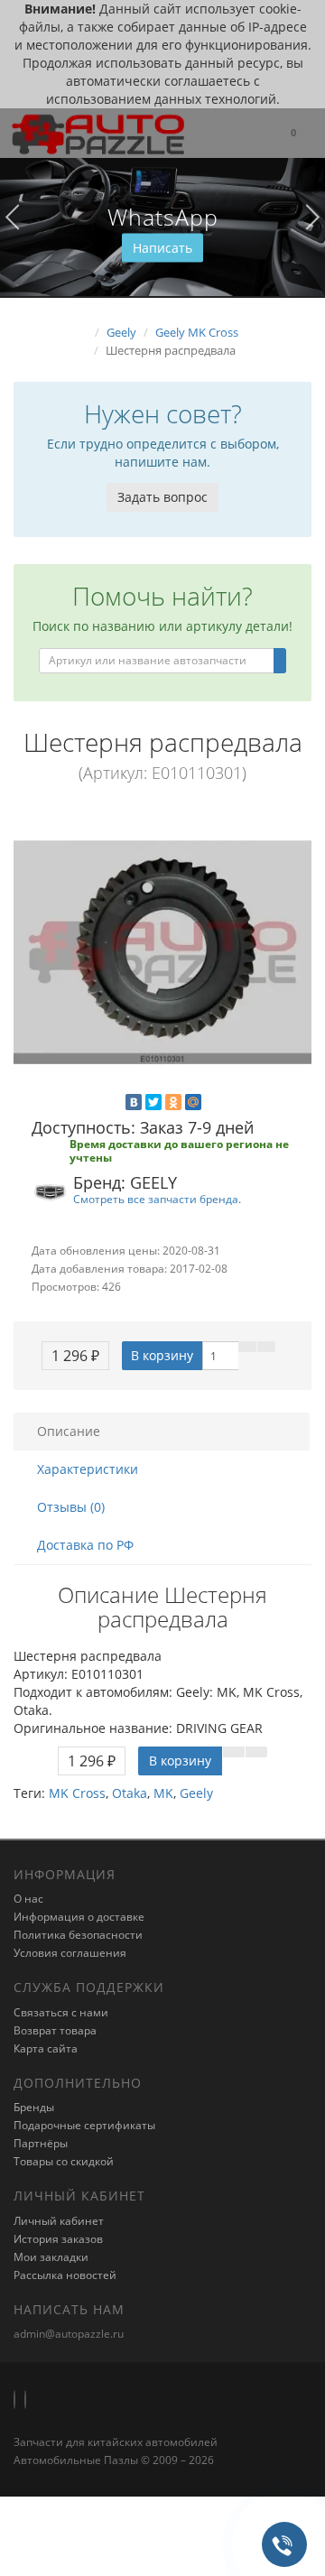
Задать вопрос (162, 497)
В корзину (162, 1355)
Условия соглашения (70, 1953)
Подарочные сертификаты (84, 2125)
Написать (162, 248)
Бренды (34, 2107)
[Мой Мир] (193, 1102)
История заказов (58, 2239)
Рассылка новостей (65, 2275)
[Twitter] (153, 1102)
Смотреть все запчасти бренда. (157, 1199)
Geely (196, 1793)
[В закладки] (247, 1347)
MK (163, 1793)
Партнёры (41, 2143)
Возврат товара (55, 2030)
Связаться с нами (61, 2012)
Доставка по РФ (85, 1545)
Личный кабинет (59, 2221)
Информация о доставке (79, 1917)
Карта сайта (46, 2048)
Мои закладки (51, 2257)
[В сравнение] (266, 1347)
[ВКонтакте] (134, 1102)
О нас (28, 1899)
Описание (69, 1431)
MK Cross (77, 1793)
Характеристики (88, 1469)
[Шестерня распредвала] (162, 952)
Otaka (130, 1793)
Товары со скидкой (64, 2161)
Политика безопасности (78, 1935)
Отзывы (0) (71, 1507)
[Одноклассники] (173, 1102)
